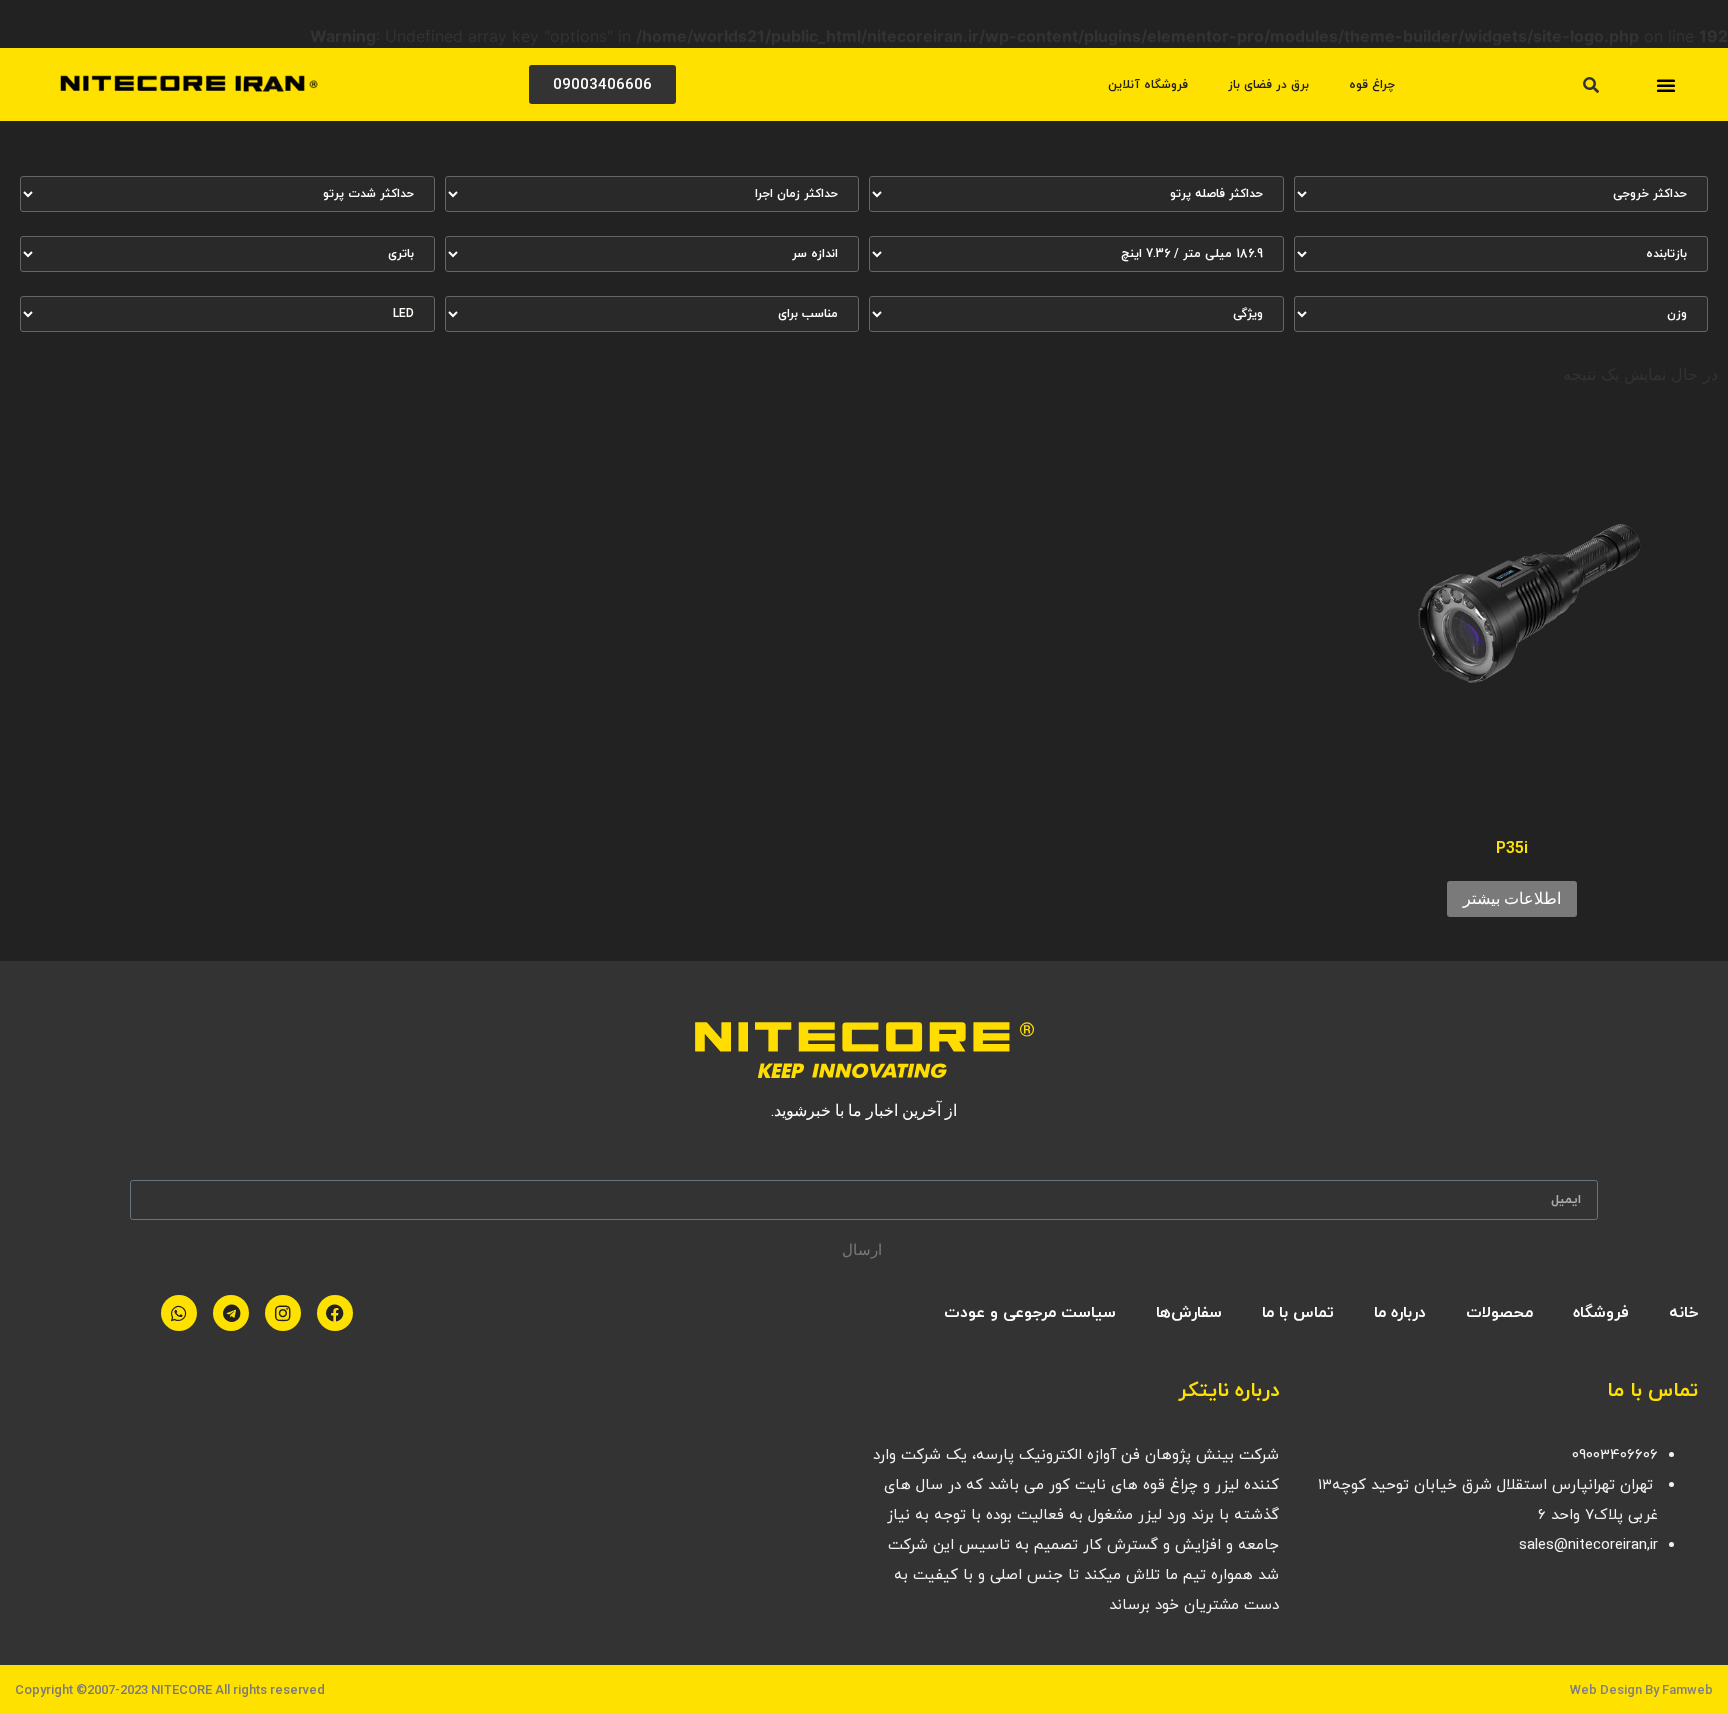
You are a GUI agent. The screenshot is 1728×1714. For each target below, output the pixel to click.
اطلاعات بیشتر (1512, 898)
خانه (1683, 1313)
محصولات (1499, 1313)
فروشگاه (1601, 1313)
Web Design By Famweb (1641, 1689)
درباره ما (1400, 1313)
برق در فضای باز (1268, 85)
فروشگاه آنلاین (1148, 85)
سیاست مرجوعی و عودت (1030, 1313)
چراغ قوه (1372, 85)
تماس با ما (1298, 1313)
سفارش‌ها (1189, 1313)
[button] (1666, 85)
